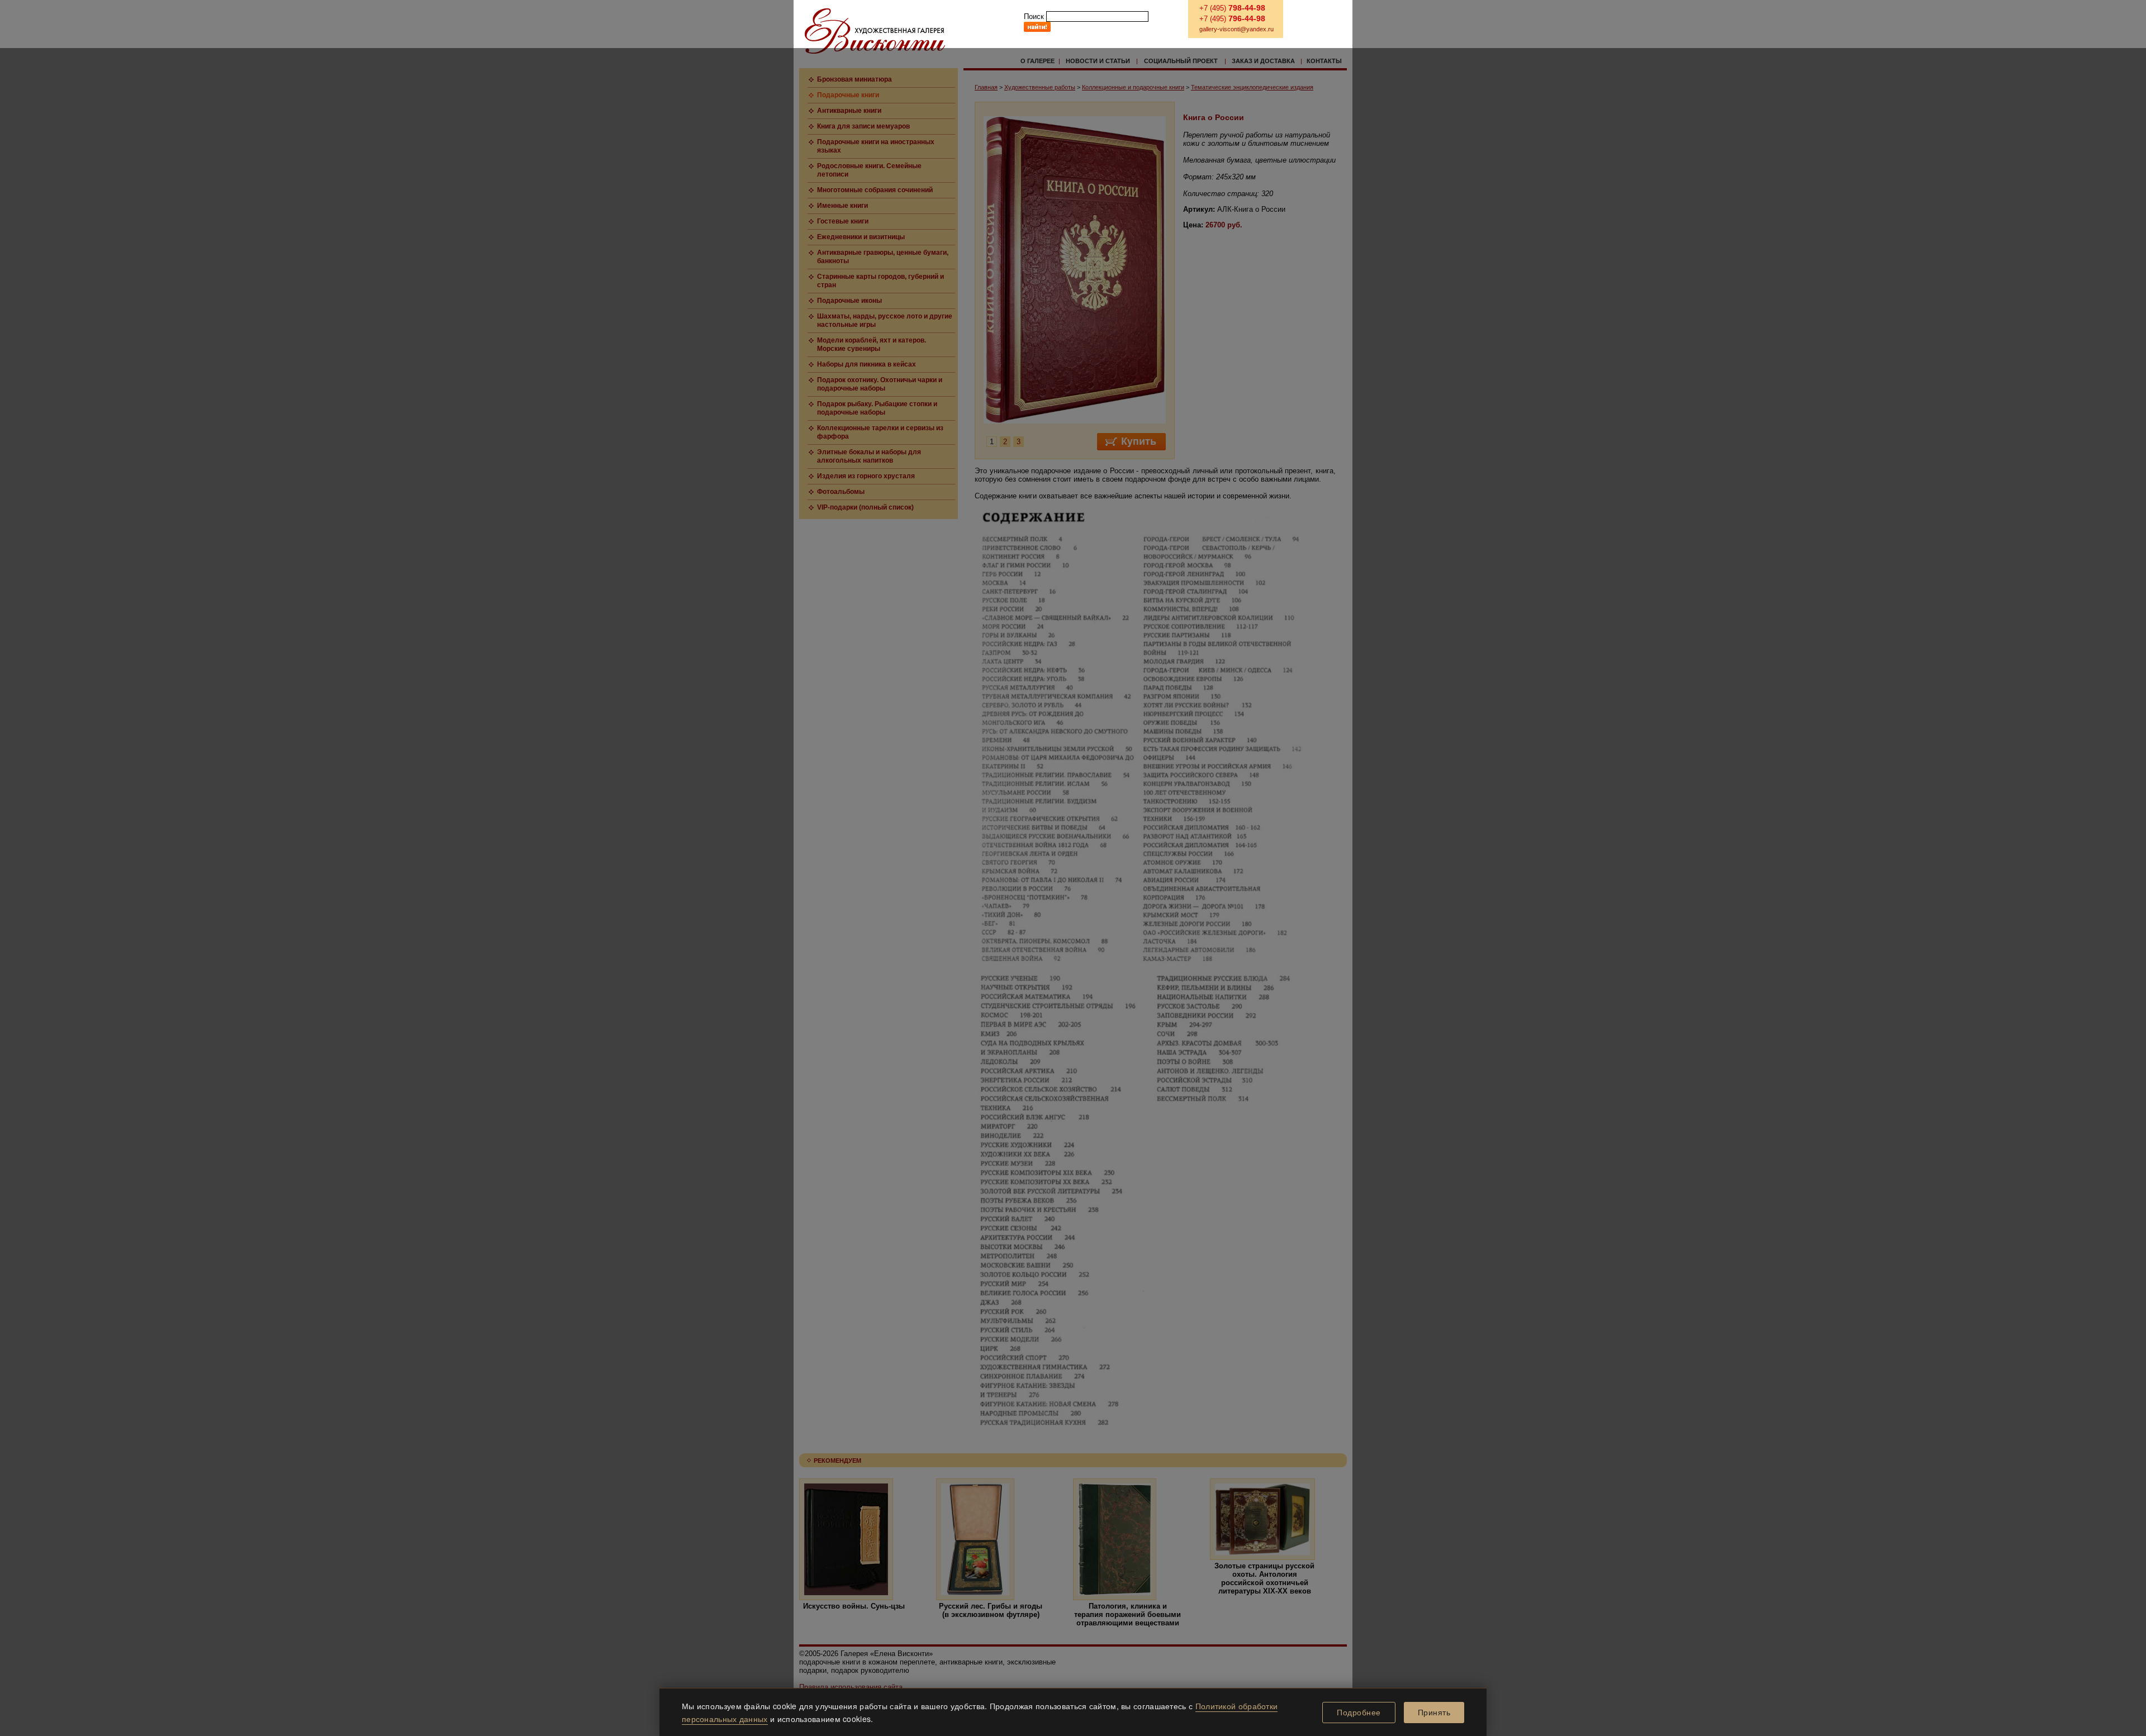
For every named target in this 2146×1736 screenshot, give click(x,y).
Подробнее (1359, 1713)
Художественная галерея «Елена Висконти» (875, 31)
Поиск (1034, 16)
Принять (1434, 1713)
